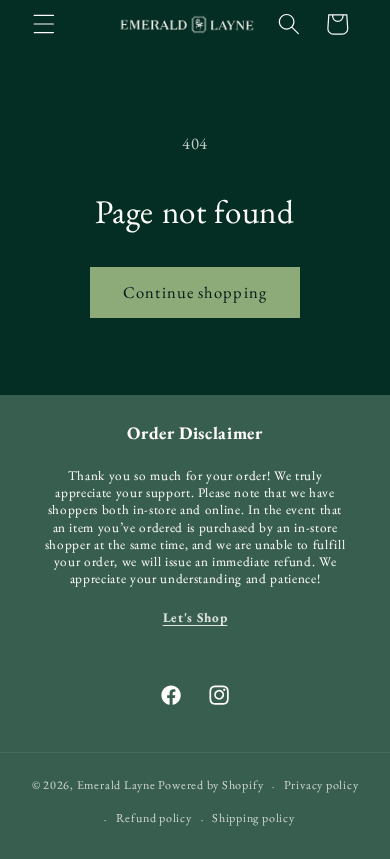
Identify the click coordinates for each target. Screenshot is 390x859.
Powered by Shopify (210, 786)
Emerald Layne (116, 786)
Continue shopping (195, 292)
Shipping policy (253, 818)
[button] (44, 24)
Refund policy (154, 818)
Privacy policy (321, 785)
